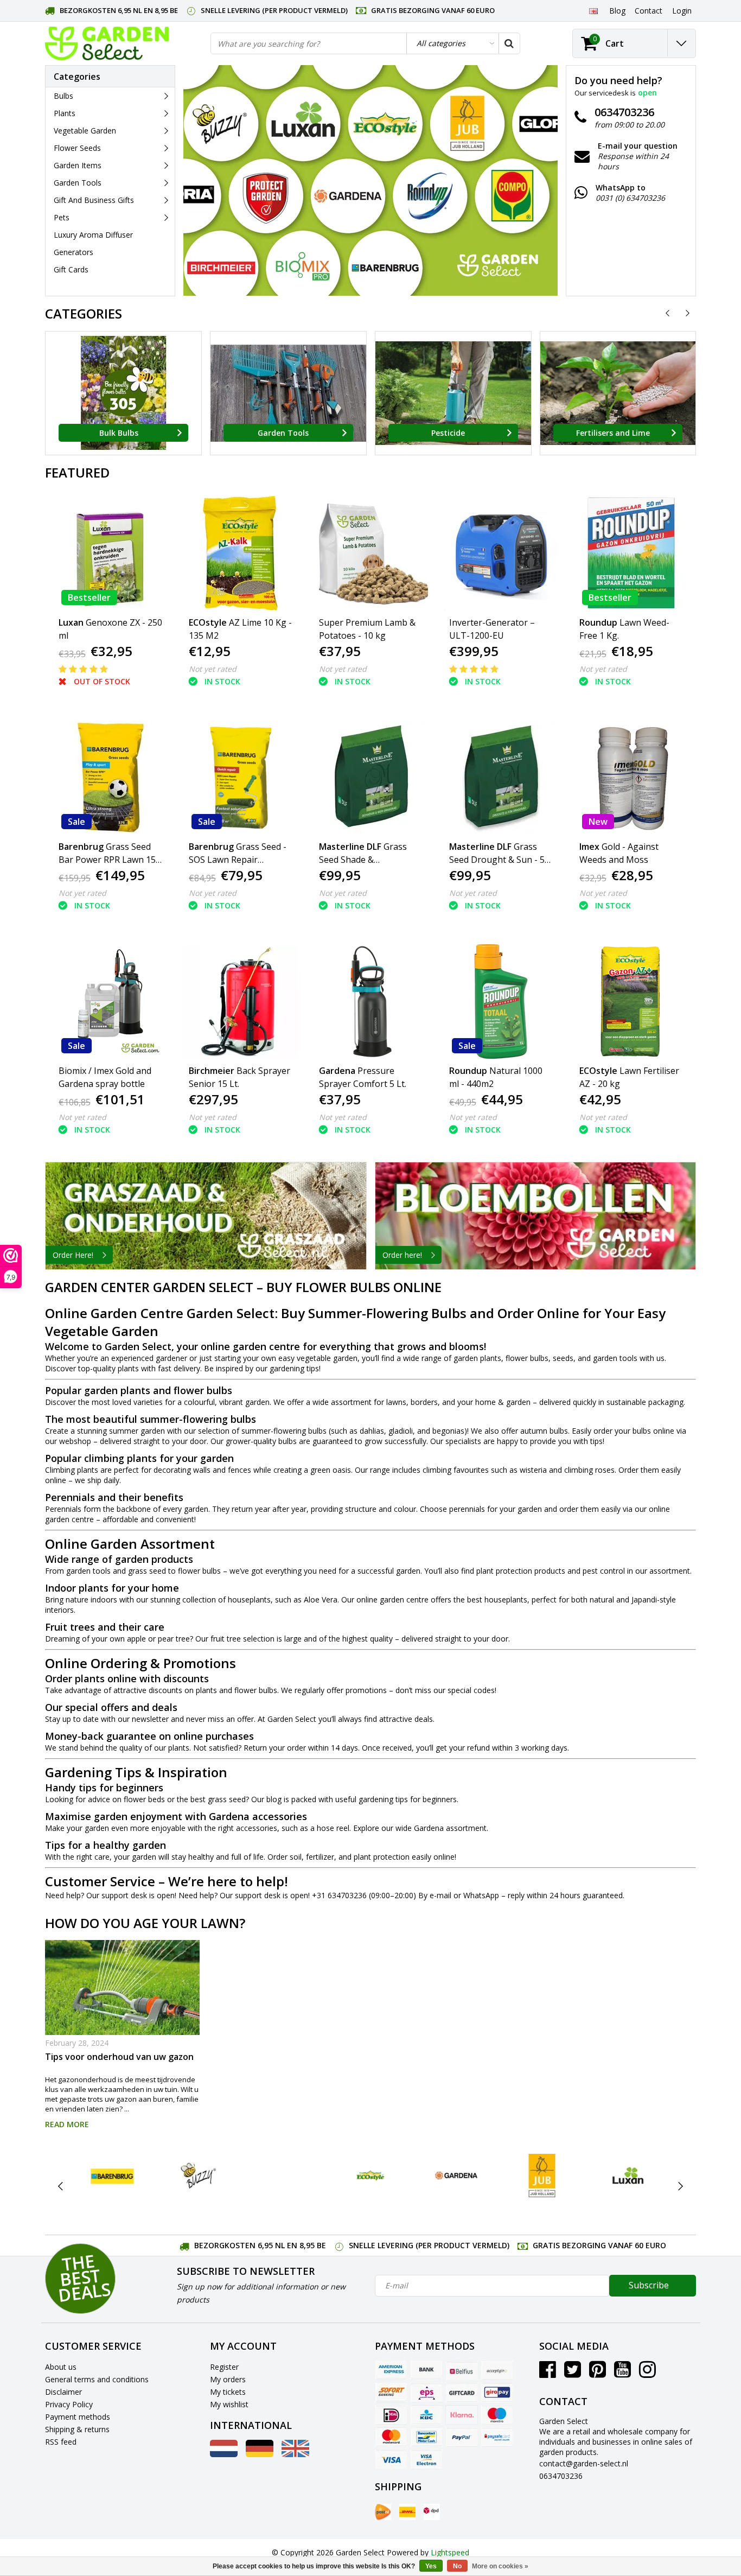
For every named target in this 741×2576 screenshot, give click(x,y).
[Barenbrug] (113, 2176)
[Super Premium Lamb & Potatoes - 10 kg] (371, 553)
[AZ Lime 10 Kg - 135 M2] (241, 553)
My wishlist (229, 2404)
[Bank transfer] (426, 2370)
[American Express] (391, 2370)
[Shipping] (383, 2512)
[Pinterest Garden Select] (598, 2373)
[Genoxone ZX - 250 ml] (110, 553)
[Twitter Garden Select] (573, 2373)
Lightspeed (450, 2552)
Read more (67, 2124)
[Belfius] (462, 2370)
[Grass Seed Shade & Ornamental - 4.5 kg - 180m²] (371, 777)
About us (61, 2367)
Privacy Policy (69, 2404)
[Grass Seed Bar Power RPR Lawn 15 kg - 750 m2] (110, 777)
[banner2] (536, 1216)
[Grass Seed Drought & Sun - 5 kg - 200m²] (501, 777)
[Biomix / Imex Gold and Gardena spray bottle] (110, 1001)
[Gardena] (456, 2176)
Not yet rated (213, 669)
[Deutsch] (260, 2454)
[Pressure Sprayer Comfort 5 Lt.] (371, 1001)
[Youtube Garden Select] (622, 2373)
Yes (431, 2566)
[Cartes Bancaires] (497, 2370)
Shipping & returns (77, 2429)
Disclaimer (63, 2392)
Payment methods (78, 2417)
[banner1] (206, 1216)
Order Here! (73, 1255)
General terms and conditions (97, 2379)
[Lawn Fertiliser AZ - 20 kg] (631, 1001)
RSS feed (61, 2442)
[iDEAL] (391, 2415)
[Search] (509, 43)
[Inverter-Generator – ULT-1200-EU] (501, 553)
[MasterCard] (391, 2437)
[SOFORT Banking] (391, 2393)
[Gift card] (462, 2393)
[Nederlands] (224, 2454)
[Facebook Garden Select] (548, 2373)
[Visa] (391, 2459)
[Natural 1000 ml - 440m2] (501, 1001)
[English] (593, 10)
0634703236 (561, 2476)
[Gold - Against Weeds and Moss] (631, 777)
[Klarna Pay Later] (462, 2415)
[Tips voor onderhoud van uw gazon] (122, 1987)
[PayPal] (462, 2437)
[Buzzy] (198, 2176)
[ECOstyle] (370, 2176)
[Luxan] (628, 2176)
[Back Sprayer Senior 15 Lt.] (241, 1001)
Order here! (402, 1255)
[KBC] (426, 2415)
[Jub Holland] (542, 2176)
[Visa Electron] (426, 2459)
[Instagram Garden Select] (647, 2373)
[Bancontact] (426, 2437)
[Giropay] (497, 2393)
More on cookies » (500, 2566)
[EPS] (426, 2393)
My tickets (228, 2392)
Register (224, 2367)
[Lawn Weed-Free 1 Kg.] (631, 553)
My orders (228, 2379)
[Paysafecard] (497, 2437)
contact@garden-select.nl (584, 2463)
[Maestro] (497, 2415)
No (457, 2566)
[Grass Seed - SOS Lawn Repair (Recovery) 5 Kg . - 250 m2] (241, 777)
